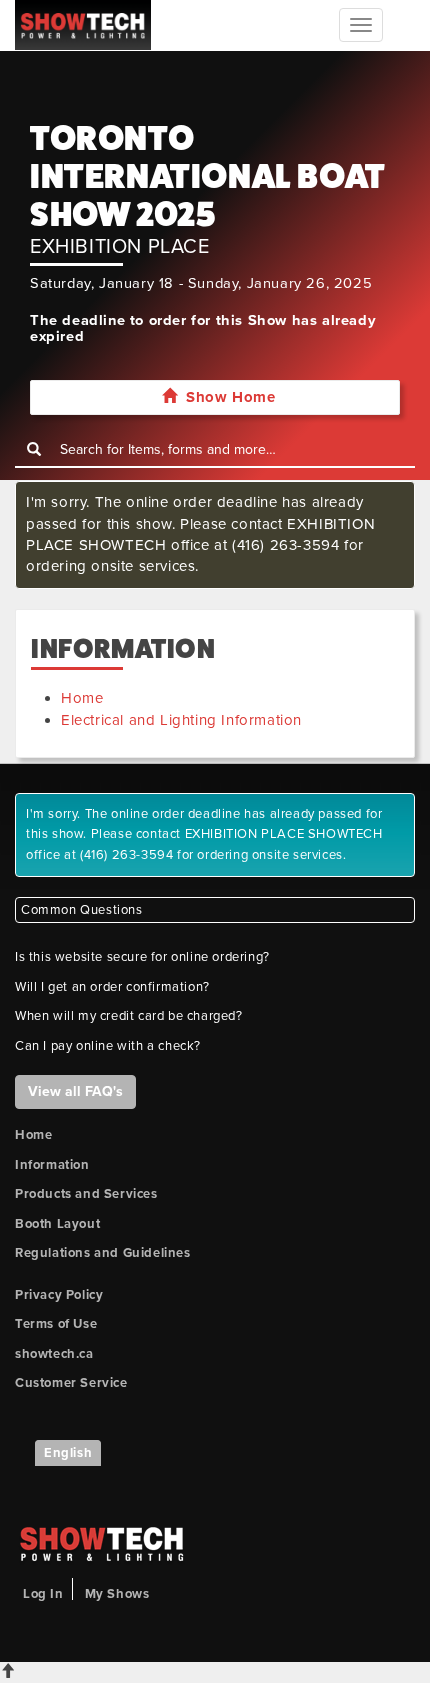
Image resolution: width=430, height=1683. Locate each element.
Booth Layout (57, 1224)
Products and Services (86, 1194)
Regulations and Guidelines (103, 1253)
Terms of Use (56, 1324)
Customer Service (71, 1383)
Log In (43, 1594)
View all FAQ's (75, 1091)
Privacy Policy (59, 1295)
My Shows (117, 1594)
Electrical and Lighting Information (181, 720)
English (68, 1453)
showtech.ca (54, 1354)
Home (82, 698)
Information (52, 1165)
